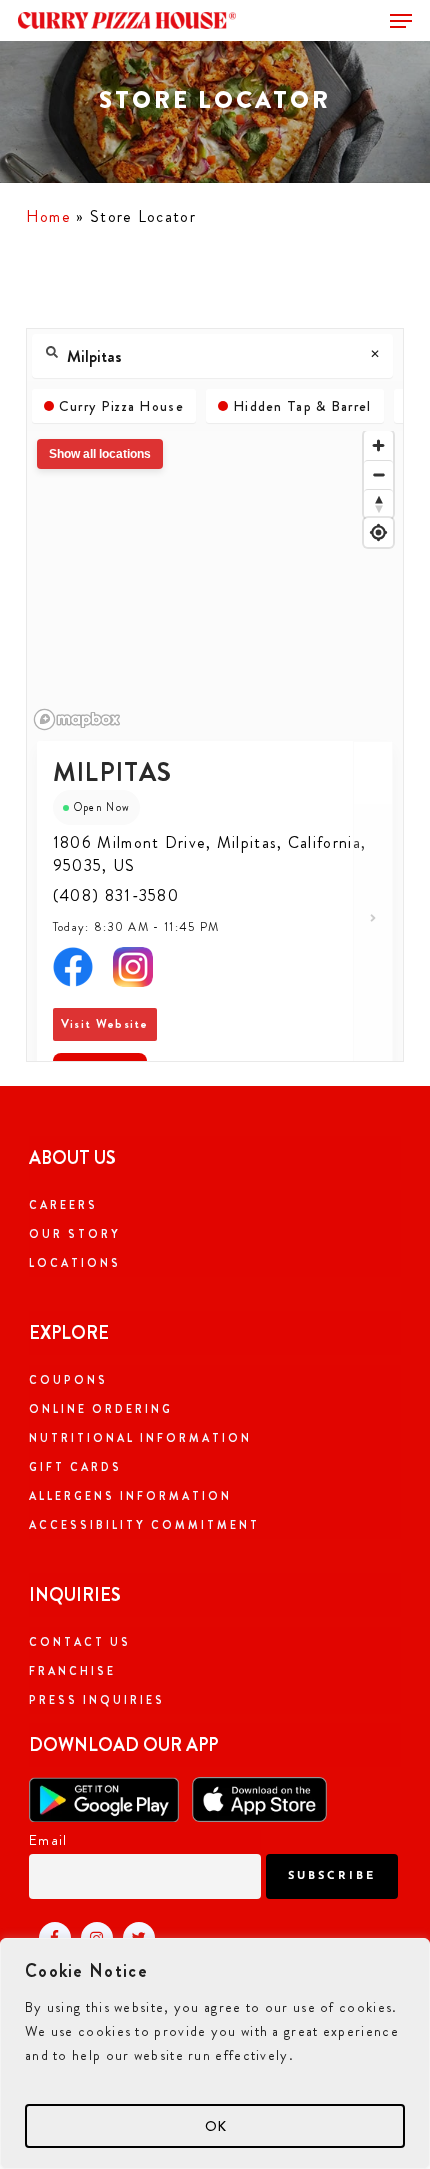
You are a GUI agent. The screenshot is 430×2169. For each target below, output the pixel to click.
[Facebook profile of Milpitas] (73, 974)
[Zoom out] (378, 474)
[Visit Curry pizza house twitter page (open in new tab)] (134, 1936)
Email (48, 1840)
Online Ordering (101, 1409)
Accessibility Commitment (144, 1525)
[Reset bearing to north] (378, 503)
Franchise (72, 1671)
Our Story (75, 1234)
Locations (75, 1263)
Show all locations (100, 454)
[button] (401, 21)
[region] (215, 2053)
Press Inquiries (97, 1700)
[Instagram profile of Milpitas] (133, 974)
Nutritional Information (140, 1438)
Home (48, 216)
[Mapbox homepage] (77, 719)
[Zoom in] (378, 445)
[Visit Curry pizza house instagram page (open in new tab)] (92, 1936)
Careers (63, 1205)
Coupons (68, 1380)
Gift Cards (75, 1467)
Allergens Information (130, 1496)
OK (215, 2126)
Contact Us (80, 1642)
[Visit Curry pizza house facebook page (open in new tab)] (50, 1936)
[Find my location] (378, 532)
